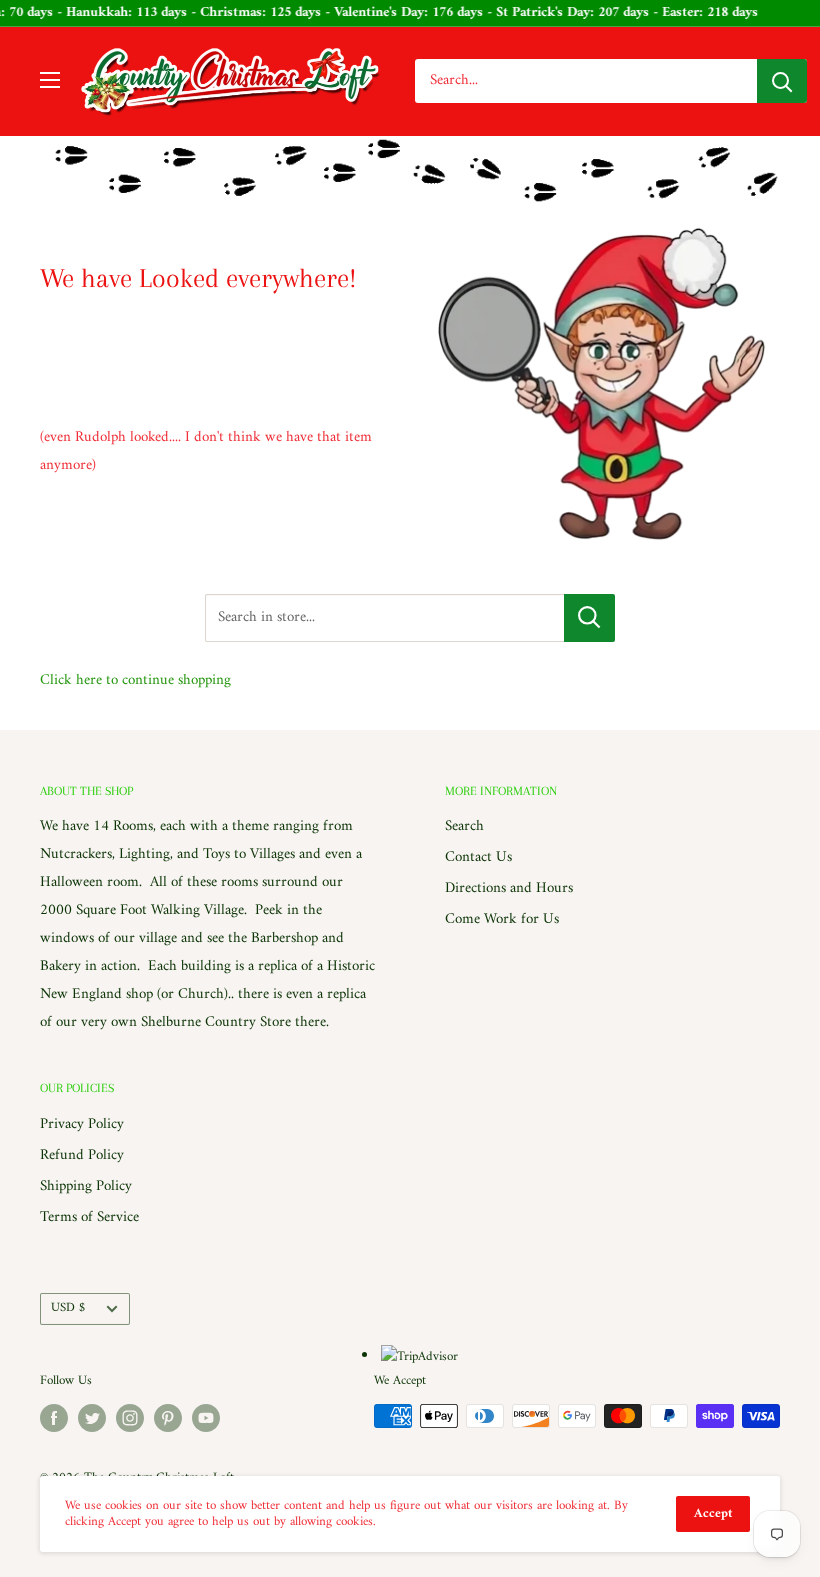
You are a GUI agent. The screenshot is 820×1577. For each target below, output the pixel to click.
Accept (713, 1513)
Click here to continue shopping (135, 680)
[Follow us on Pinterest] (168, 1418)
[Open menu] (50, 80)
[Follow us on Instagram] (130, 1418)
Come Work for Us (502, 919)
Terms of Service (89, 1217)
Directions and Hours (509, 888)
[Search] (782, 81)
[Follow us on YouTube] (206, 1418)
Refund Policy (82, 1155)
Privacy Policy (82, 1124)
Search (464, 826)
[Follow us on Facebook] (54, 1418)
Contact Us (478, 857)
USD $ (68, 1308)
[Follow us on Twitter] (92, 1418)
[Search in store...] (589, 618)
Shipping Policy (86, 1186)
